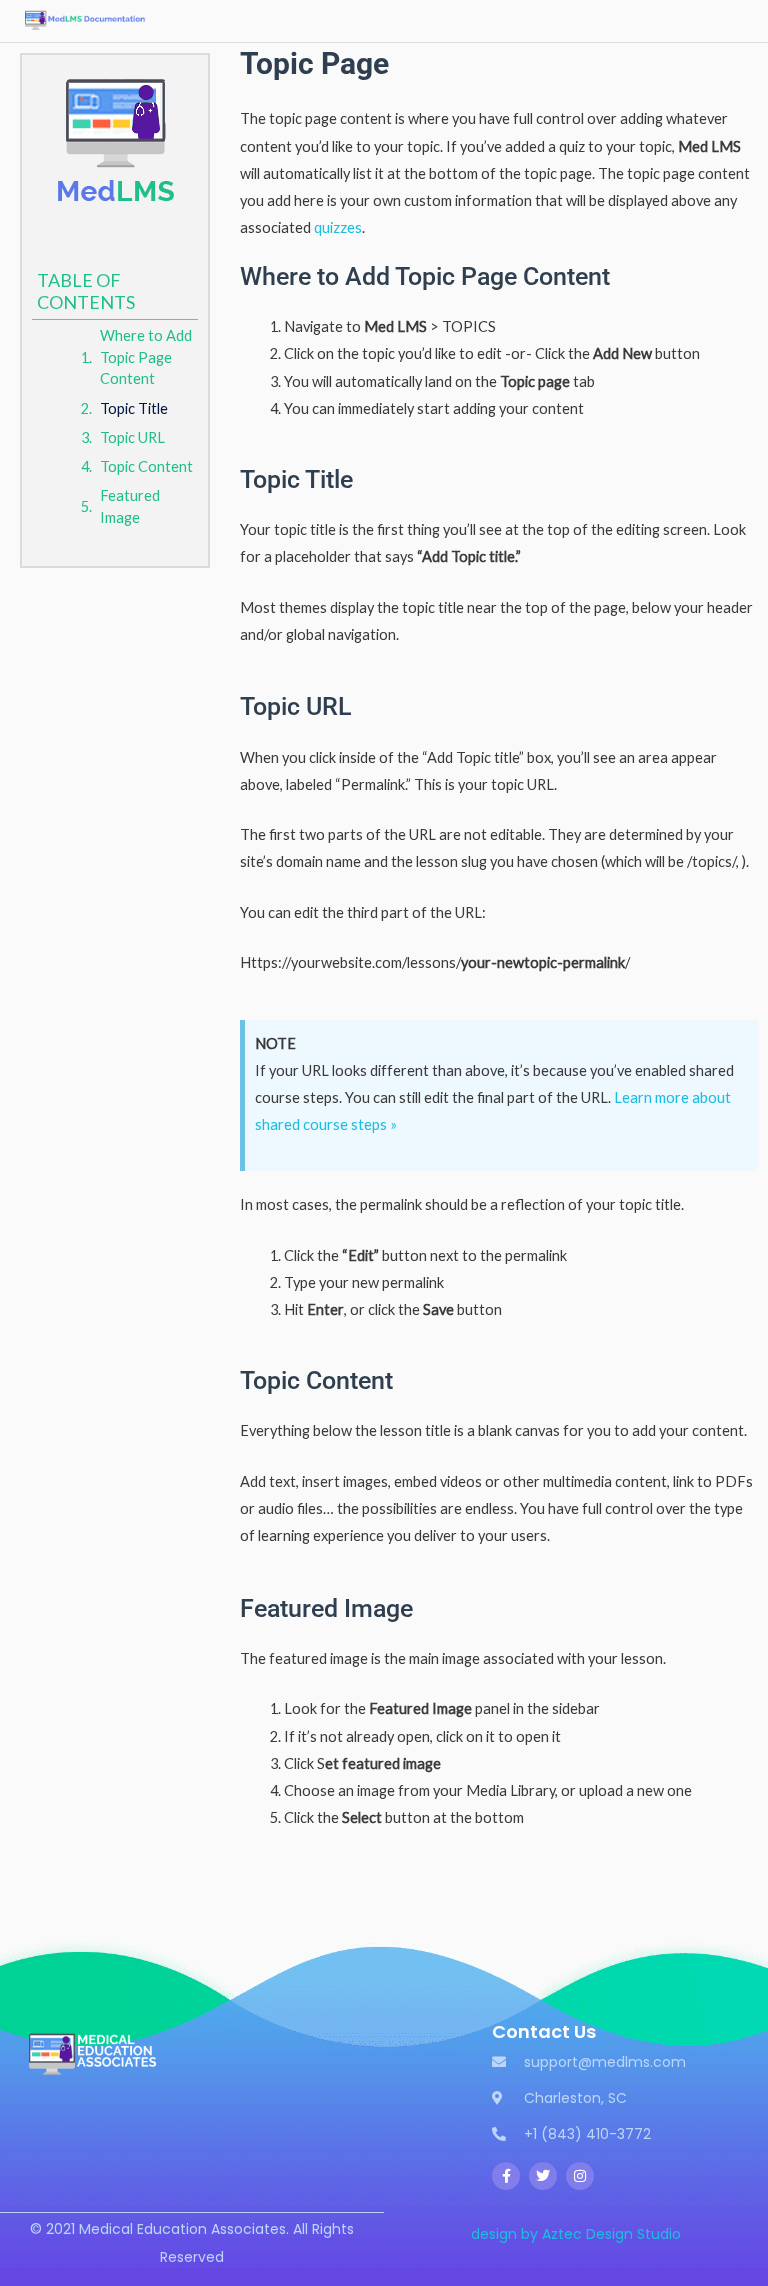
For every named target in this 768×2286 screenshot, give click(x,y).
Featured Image (130, 506)
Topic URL (132, 437)
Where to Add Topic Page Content (146, 357)
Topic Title (134, 408)
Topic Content (146, 466)
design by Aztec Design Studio (576, 2234)
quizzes (338, 227)
